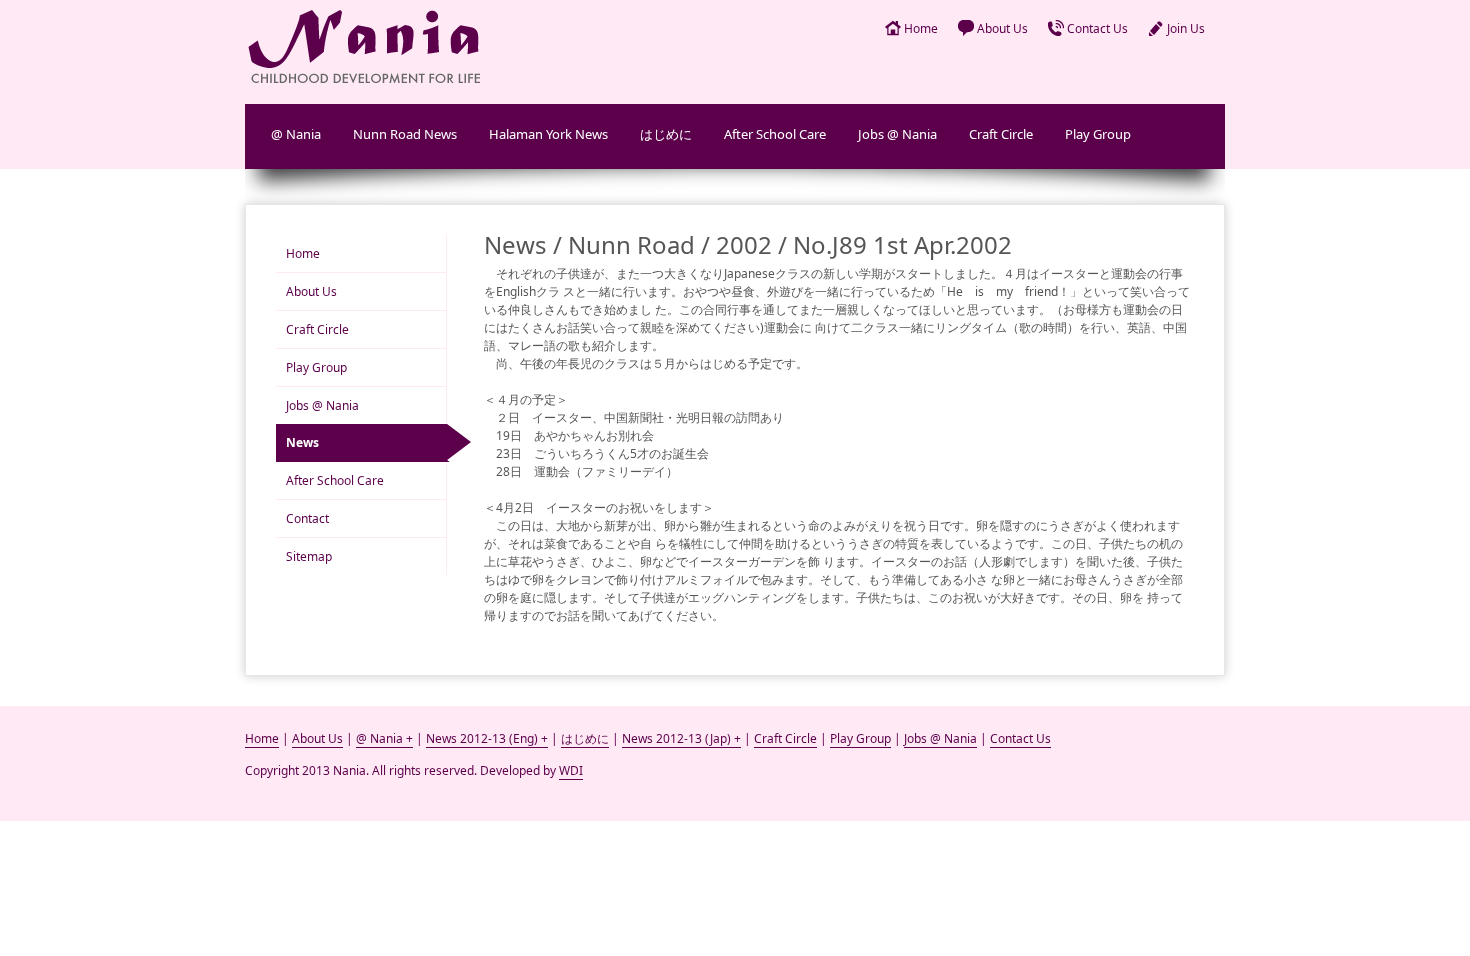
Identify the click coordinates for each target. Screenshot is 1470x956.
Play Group (1098, 134)
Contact (307, 518)
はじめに (666, 134)
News (302, 442)
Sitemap (309, 556)
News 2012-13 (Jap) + (681, 738)
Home (921, 28)
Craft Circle (1001, 134)
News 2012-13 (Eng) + (487, 738)
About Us (1002, 28)
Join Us (1186, 28)
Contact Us (1097, 28)
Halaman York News (548, 134)
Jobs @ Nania (897, 134)
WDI (571, 770)
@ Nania (296, 134)
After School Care (775, 134)
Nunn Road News (405, 134)
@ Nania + (384, 738)
